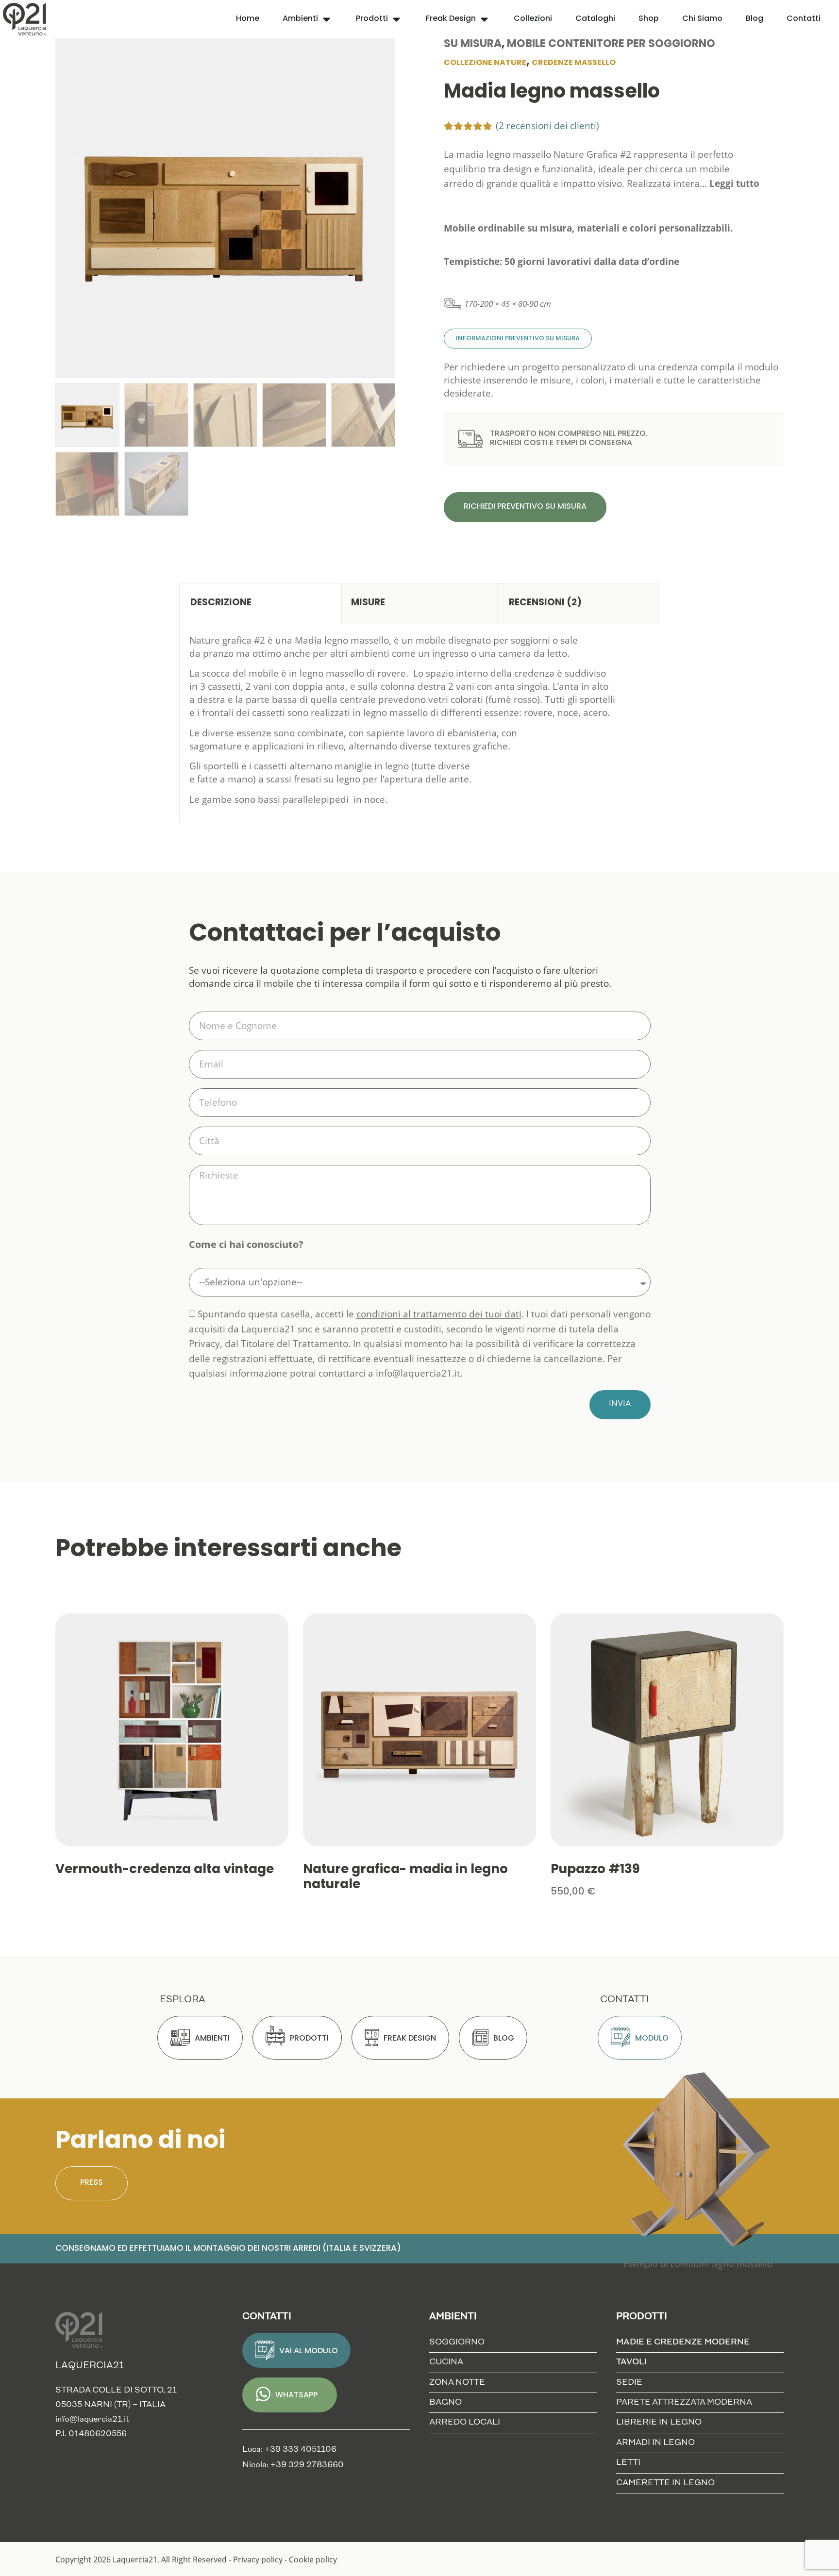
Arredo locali (465, 2422)
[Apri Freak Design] (484, 19)
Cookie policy (313, 2559)
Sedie (629, 2383)
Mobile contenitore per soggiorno (611, 44)
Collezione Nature (485, 63)
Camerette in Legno (665, 2483)
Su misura (473, 44)
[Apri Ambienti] (327, 19)
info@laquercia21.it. (419, 1373)
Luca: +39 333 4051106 (289, 2450)
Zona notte (457, 2383)
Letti (628, 2463)
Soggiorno (457, 2342)
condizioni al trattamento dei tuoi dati (439, 1314)
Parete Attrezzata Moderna (684, 2402)
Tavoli (631, 2362)
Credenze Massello (574, 63)
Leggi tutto (734, 183)
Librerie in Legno (659, 2422)
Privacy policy (258, 2559)
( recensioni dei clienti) (547, 126)
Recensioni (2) (545, 603)
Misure (368, 603)
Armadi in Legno (655, 2443)
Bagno (445, 2402)
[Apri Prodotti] (396, 19)
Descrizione (221, 603)
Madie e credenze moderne (683, 2342)
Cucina (446, 2362)
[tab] (260, 604)
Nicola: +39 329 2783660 (293, 2465)
